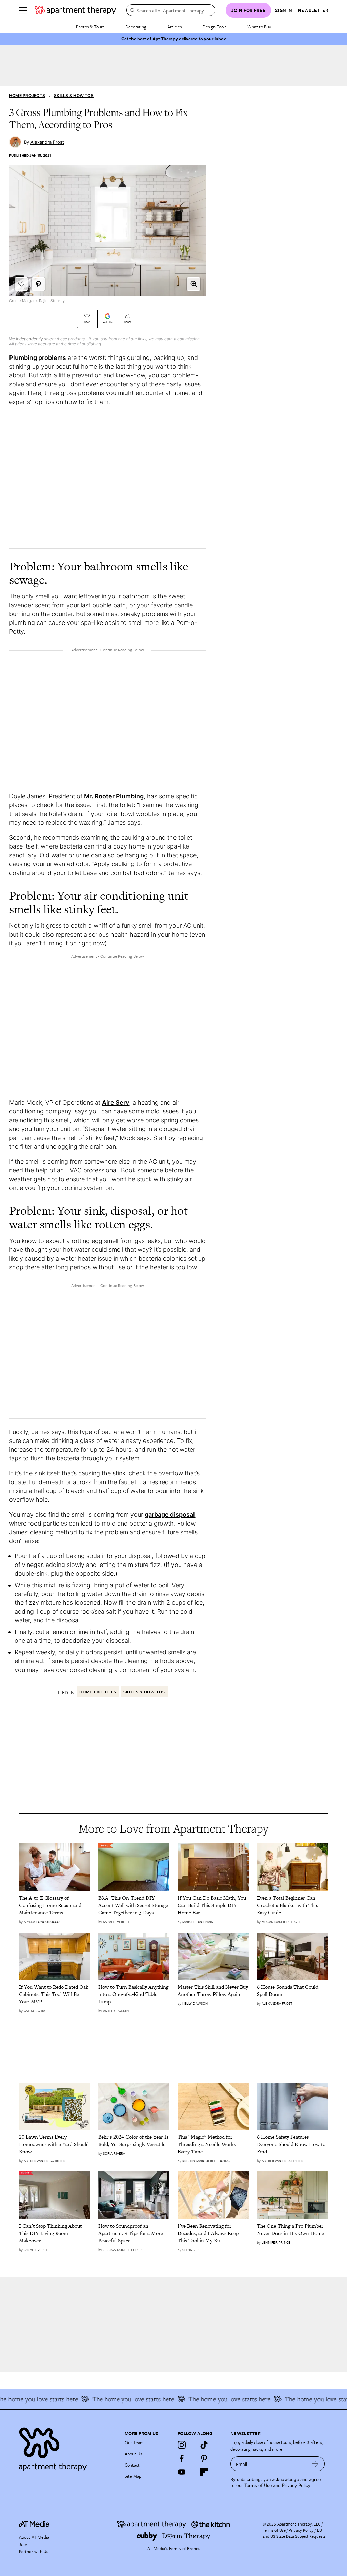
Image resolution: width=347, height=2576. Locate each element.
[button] (193, 284)
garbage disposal (170, 1515)
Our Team (134, 2442)
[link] (55, 1905)
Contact (132, 2465)
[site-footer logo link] (34, 2525)
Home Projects (27, 95)
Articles (175, 27)
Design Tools (215, 27)
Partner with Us (34, 2551)
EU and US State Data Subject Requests (294, 2533)
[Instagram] (182, 2445)
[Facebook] (182, 2458)
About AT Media (34, 2537)
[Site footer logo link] (68, 2447)
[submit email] (315, 2464)
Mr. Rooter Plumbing (114, 796)
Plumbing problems (38, 358)
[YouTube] (182, 2472)
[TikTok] (204, 2445)
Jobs (23, 2544)
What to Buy (259, 27)
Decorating (136, 27)
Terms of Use (258, 2485)
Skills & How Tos (74, 95)
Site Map (133, 2476)
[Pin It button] (38, 284)
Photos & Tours (90, 27)
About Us (133, 2454)
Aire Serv (116, 1102)
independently (29, 339)
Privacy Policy (296, 2485)
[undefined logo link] (75, 10)
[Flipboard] (204, 2472)
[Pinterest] (204, 2458)
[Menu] (23, 10)
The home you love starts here (115, 2399)
